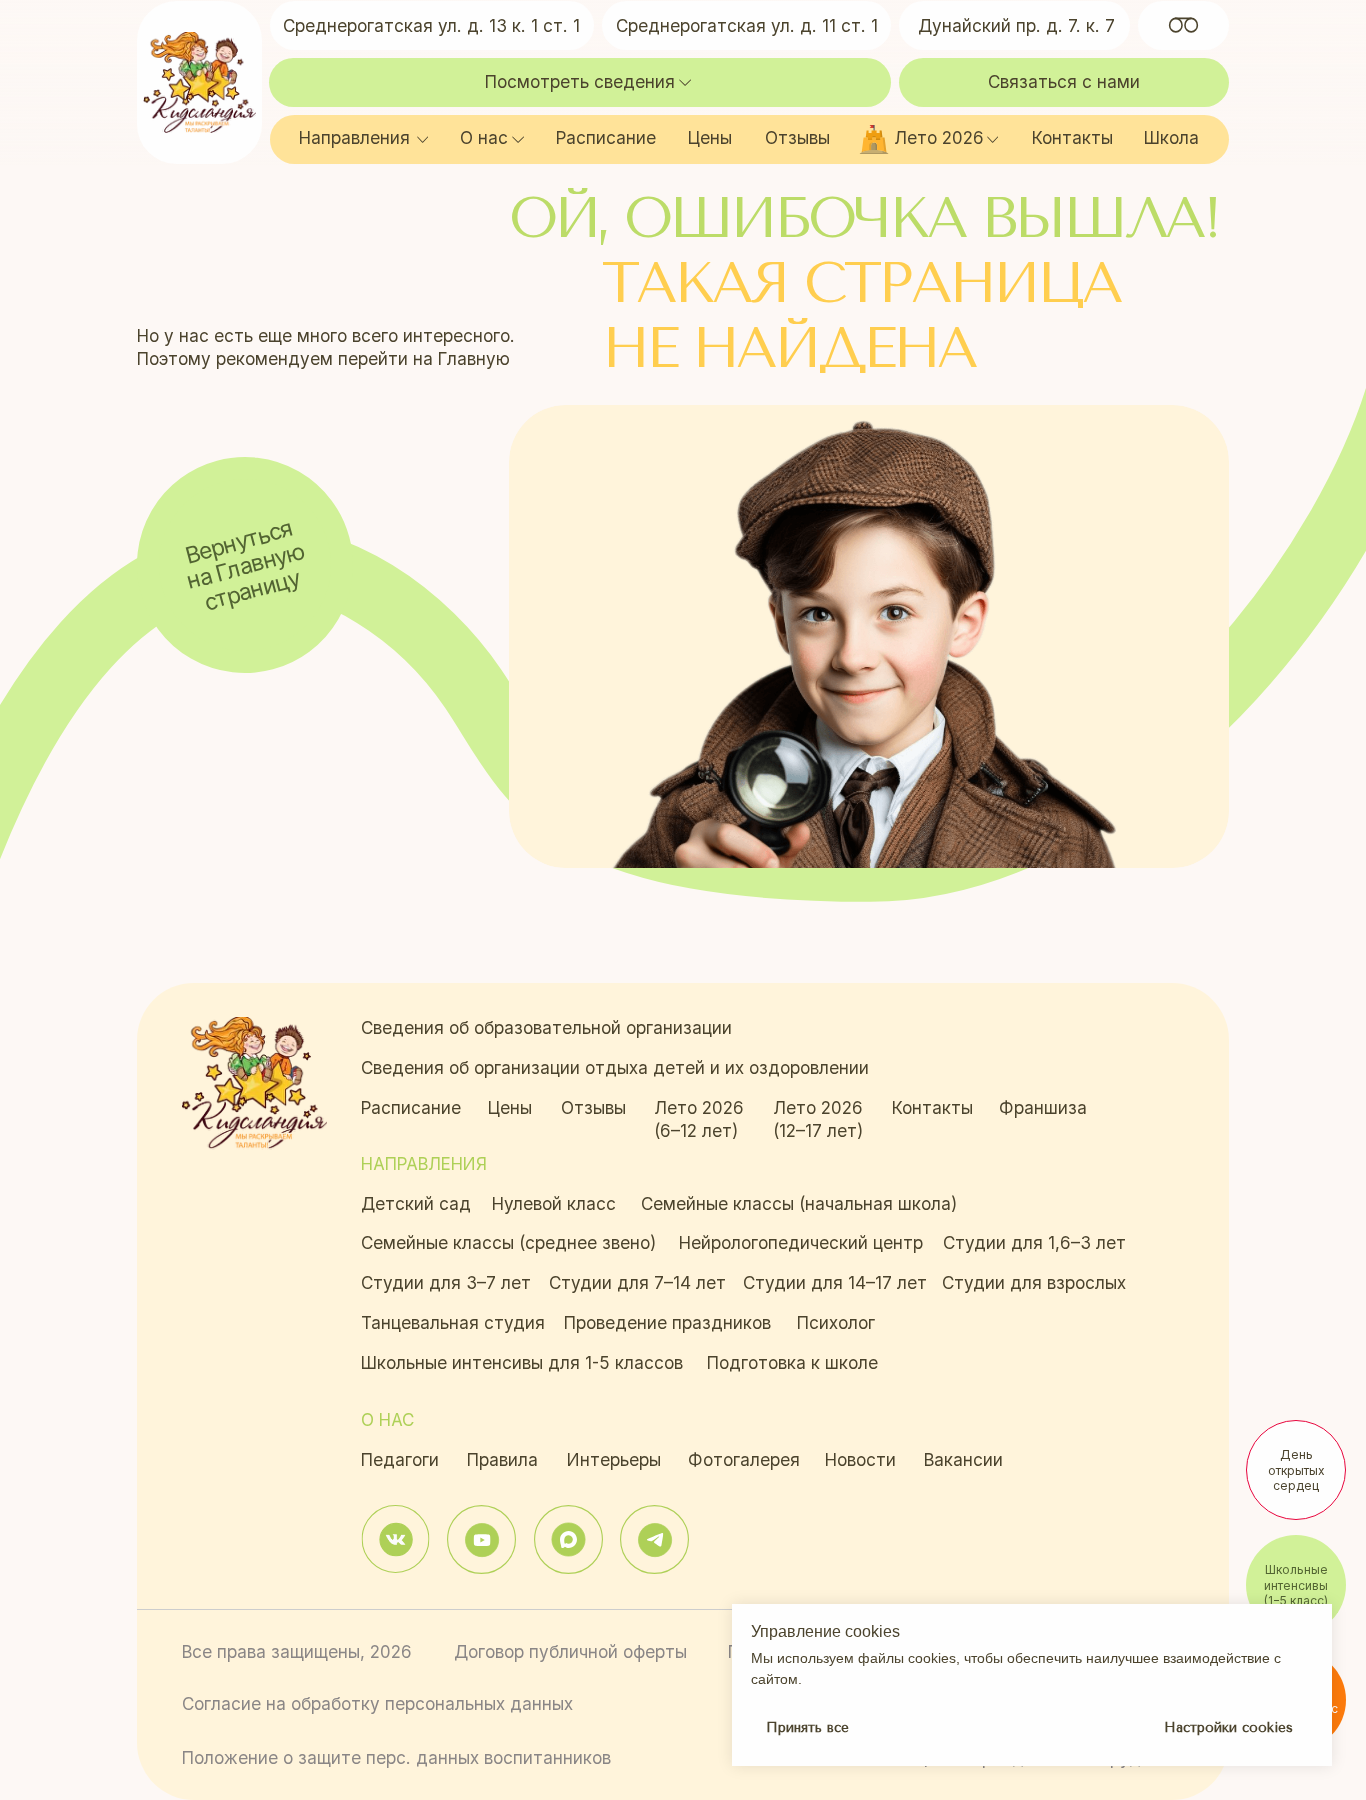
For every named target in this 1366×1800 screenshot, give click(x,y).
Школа (1171, 137)
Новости (860, 1459)
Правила (502, 1459)
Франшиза (1043, 1107)
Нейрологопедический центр (801, 1242)
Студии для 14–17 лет (835, 1282)
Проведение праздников (667, 1322)
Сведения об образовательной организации (546, 1027)
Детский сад (416, 1203)
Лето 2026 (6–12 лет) (699, 1119)
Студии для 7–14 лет (637, 1282)
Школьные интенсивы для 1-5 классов (522, 1362)
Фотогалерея (744, 1459)
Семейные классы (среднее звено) (508, 1242)
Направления (354, 137)
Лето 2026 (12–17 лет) (818, 1119)
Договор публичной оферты (570, 1651)
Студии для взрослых (1034, 1282)
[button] (1064, 82)
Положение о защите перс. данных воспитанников (396, 1757)
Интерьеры (614, 1459)
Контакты (1072, 137)
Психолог (836, 1322)
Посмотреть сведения (580, 81)
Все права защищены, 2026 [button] (297, 1651)
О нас (484, 137)
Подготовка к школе (792, 1362)
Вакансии (963, 1459)
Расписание (606, 137)
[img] (395, 1539)
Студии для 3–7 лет (446, 1282)
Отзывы (797, 137)
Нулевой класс (554, 1203)
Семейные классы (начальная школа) (799, 1203)
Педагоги (400, 1459)
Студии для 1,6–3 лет (1034, 1242)
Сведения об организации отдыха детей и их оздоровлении (615, 1067)
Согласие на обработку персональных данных (377, 1703)
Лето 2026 (939, 137)
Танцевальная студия (453, 1322)
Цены (710, 137)
